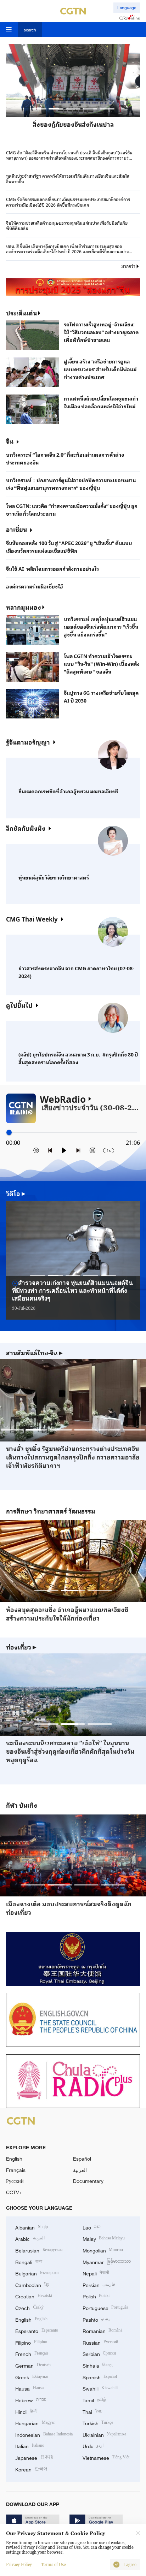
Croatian (34, 2296)
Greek (32, 2377)
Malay (104, 2238)
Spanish (100, 2377)
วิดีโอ (16, 1194)
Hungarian (35, 2423)
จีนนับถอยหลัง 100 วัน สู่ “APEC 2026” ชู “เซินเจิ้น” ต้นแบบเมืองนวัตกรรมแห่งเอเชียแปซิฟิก (69, 547)
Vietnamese (106, 2457)
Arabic (30, 2238)
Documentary (88, 2181)
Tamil (94, 2400)
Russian (100, 2342)
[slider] (9, 1132)
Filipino (31, 2342)
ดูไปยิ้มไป (19, 1005)
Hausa (29, 2388)
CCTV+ (14, 2192)
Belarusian (39, 2250)
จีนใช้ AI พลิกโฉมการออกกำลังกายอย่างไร (52, 569)
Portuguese (106, 2307)
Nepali (96, 2273)
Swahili (100, 2388)
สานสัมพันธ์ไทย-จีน (34, 1353)
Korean (31, 2469)
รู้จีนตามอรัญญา (28, 742)
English (14, 2159)
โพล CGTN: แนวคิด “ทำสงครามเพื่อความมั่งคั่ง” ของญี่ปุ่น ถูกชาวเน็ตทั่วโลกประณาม (72, 510)
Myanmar (107, 2261)
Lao (92, 2227)
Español (82, 2159)
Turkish (98, 2423)
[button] (39, 109)
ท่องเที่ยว (21, 1647)
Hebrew (31, 2400)
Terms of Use (54, 2565)
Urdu (93, 2445)
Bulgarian (37, 2273)
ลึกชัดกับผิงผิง (26, 828)
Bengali (29, 2261)
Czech (29, 2307)
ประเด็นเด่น (21, 313)
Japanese (34, 2457)
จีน (10, 441)
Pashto (96, 2319)
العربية (80, 2170)
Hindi (26, 2411)
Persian (99, 2284)
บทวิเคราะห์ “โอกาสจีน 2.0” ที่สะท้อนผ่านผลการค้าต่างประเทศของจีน (65, 458)
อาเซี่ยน (16, 529)
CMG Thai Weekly (32, 919)
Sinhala (98, 2365)
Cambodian (32, 2284)
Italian (30, 2445)
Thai (93, 2411)
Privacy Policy (19, 2565)
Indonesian (44, 2434)
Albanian (32, 2227)
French (32, 2353)
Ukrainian (105, 2434)
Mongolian (103, 2250)
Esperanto (37, 2330)
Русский (15, 2181)
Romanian (103, 2330)
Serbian (99, 2353)
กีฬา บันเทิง (22, 1805)
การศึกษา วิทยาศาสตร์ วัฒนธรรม (51, 1511)
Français (16, 2170)
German (33, 2365)
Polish (96, 2296)
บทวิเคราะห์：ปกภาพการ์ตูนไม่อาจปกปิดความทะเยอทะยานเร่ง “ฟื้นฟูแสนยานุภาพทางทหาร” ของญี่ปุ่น (71, 484)
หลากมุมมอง (24, 607)
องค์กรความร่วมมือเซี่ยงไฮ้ (35, 586)
